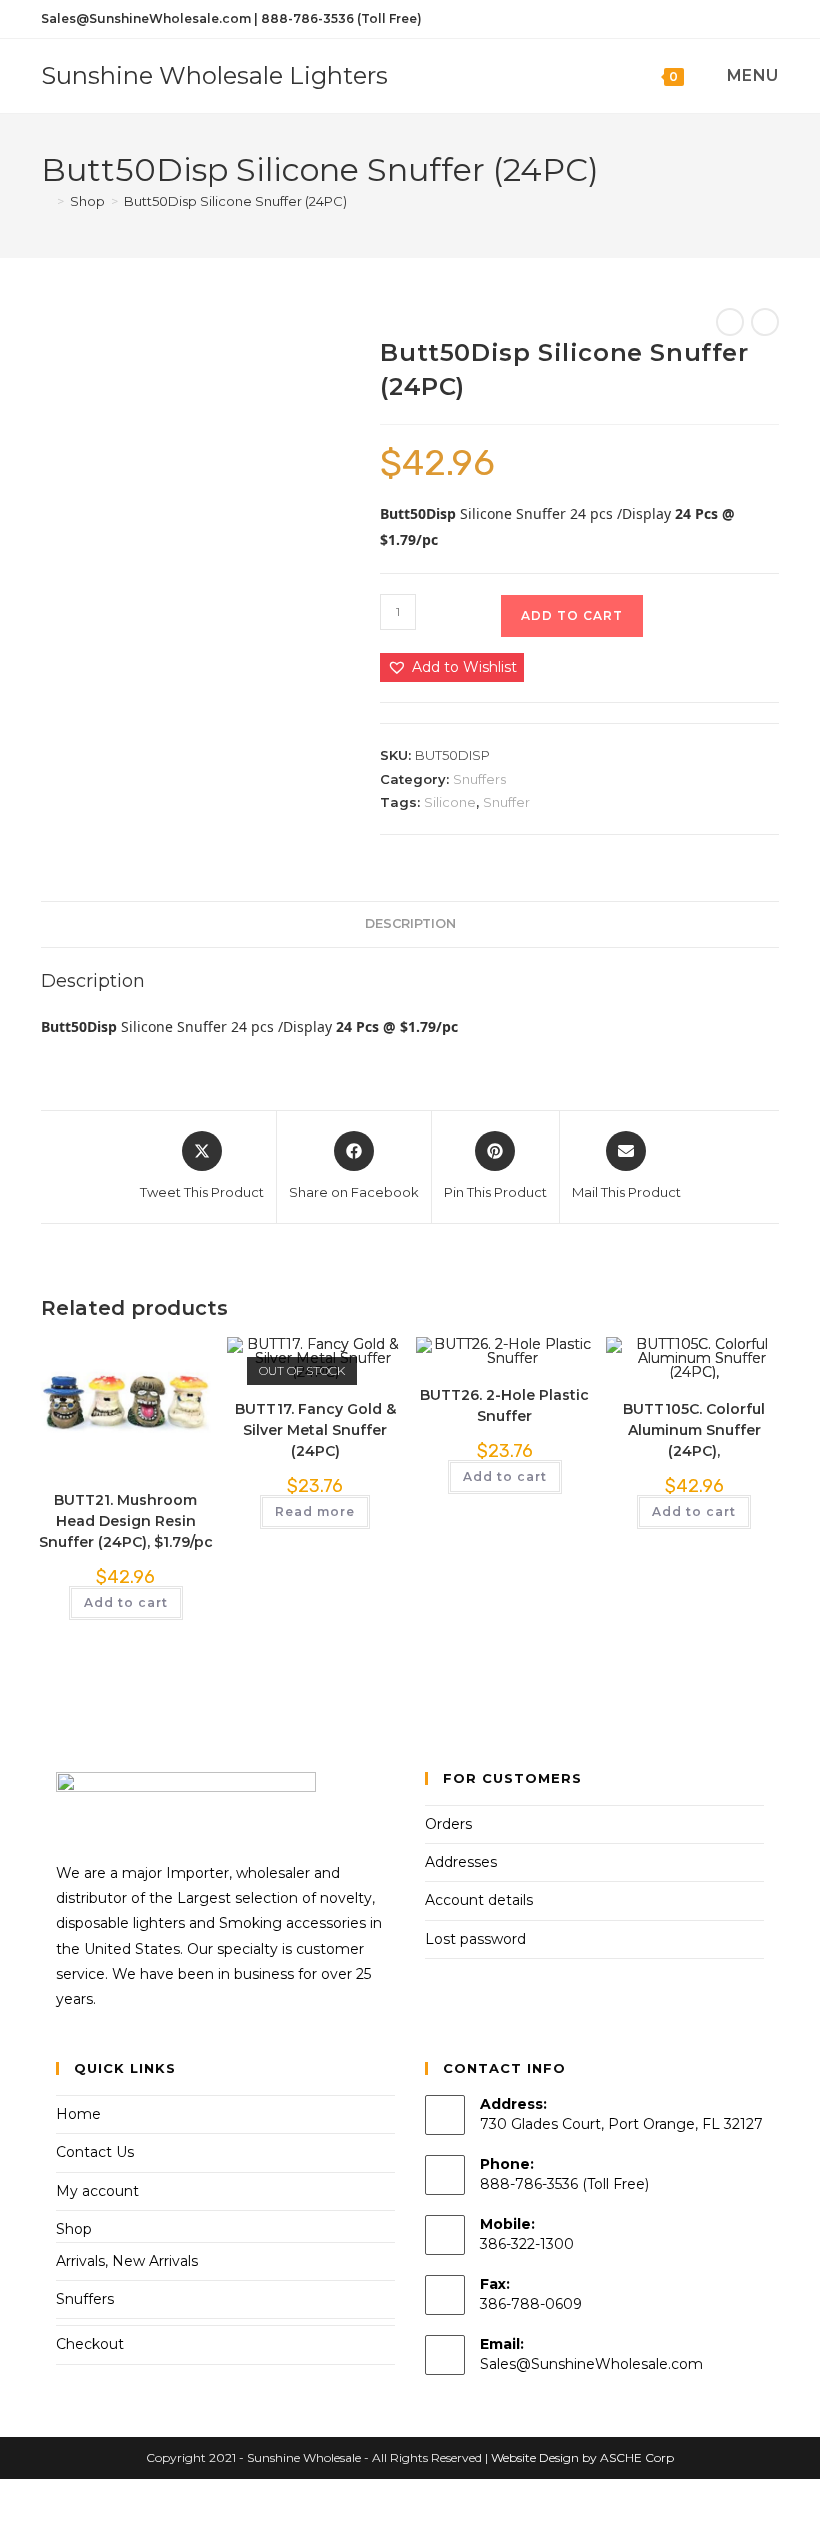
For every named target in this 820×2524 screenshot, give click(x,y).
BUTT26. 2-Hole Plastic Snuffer (504, 1405)
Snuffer (506, 802)
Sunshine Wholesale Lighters (214, 75)
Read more (315, 1511)
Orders (448, 1824)
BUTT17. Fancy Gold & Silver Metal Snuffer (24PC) (315, 1430)
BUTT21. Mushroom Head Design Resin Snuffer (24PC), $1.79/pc (126, 1521)
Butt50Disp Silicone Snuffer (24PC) (235, 201)
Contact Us (95, 2152)
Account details (479, 1900)
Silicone (450, 802)
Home (78, 2114)
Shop (74, 2229)
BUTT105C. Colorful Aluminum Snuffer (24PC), (694, 1430)
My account (97, 2191)
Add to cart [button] (126, 1602)
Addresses (461, 1862)
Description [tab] (410, 923)
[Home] (46, 201)
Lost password (475, 1939)
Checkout (90, 2344)
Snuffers (479, 779)
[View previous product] (730, 322)
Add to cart (572, 615)
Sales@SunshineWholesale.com (591, 2364)
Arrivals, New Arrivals (127, 2261)
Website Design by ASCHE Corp (582, 2457)
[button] (452, 667)
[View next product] (765, 322)
